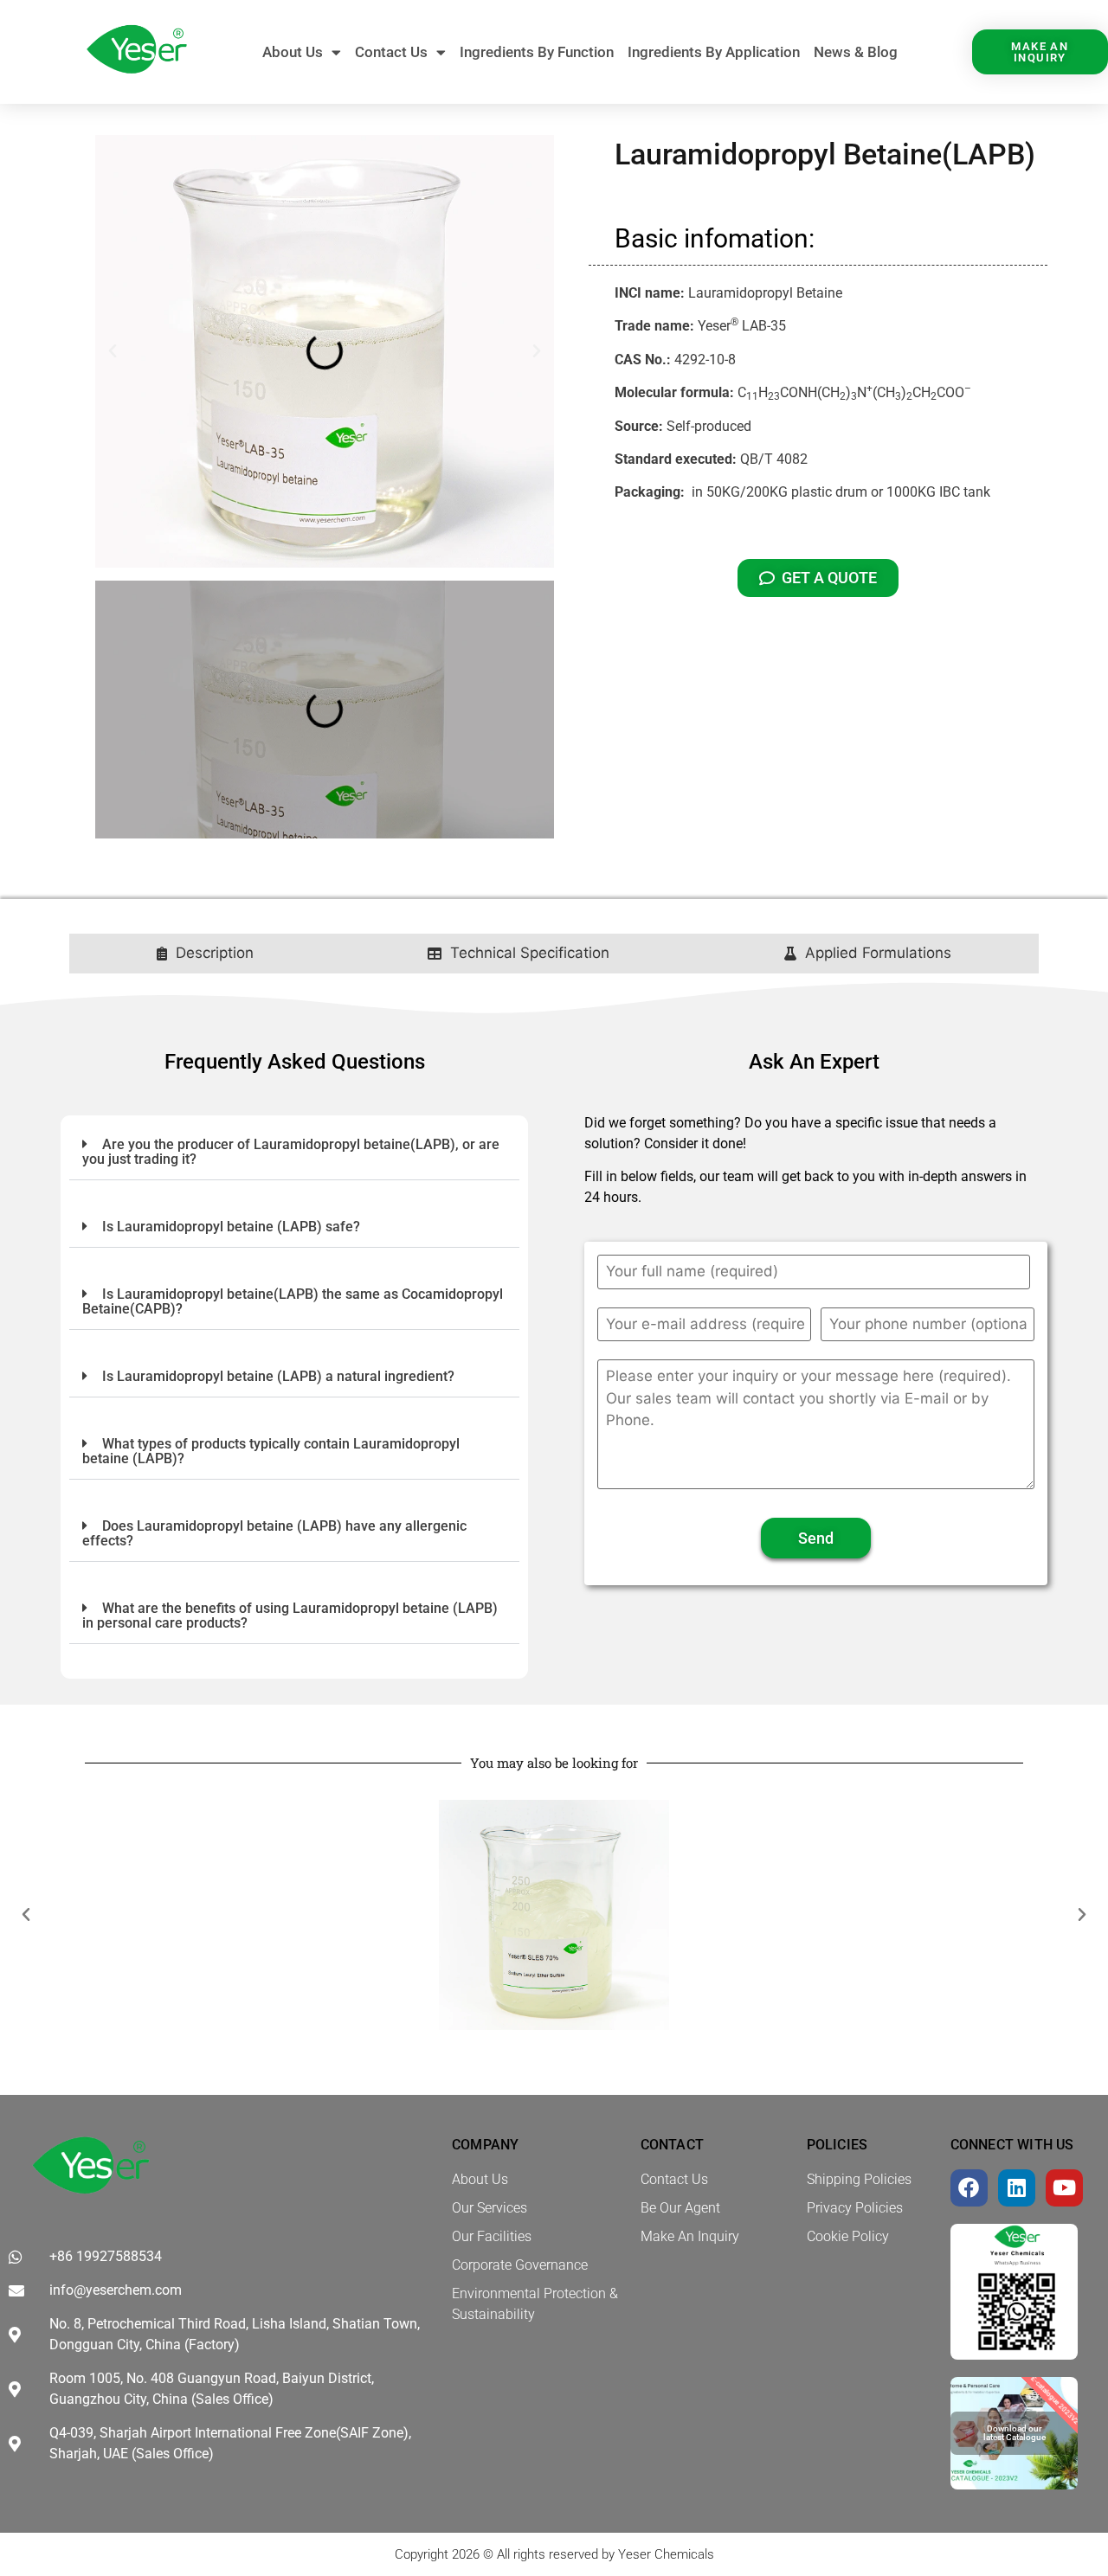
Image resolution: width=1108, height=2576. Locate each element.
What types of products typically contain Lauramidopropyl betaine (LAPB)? (271, 1451)
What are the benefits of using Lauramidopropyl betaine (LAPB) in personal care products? (290, 1616)
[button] (113, 351)
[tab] (205, 954)
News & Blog (856, 52)
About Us (293, 52)
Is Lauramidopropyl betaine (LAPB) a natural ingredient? (278, 1376)
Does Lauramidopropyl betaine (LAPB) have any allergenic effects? (274, 1533)
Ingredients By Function (537, 52)
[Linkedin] (1017, 2188)
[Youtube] (1064, 2188)
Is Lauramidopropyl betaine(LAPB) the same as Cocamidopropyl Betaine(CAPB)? (293, 1301)
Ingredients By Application (714, 52)
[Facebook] (969, 2188)
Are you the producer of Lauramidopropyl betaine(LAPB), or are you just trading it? (291, 1152)
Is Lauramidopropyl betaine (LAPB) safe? (231, 1227)
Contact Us (391, 52)
